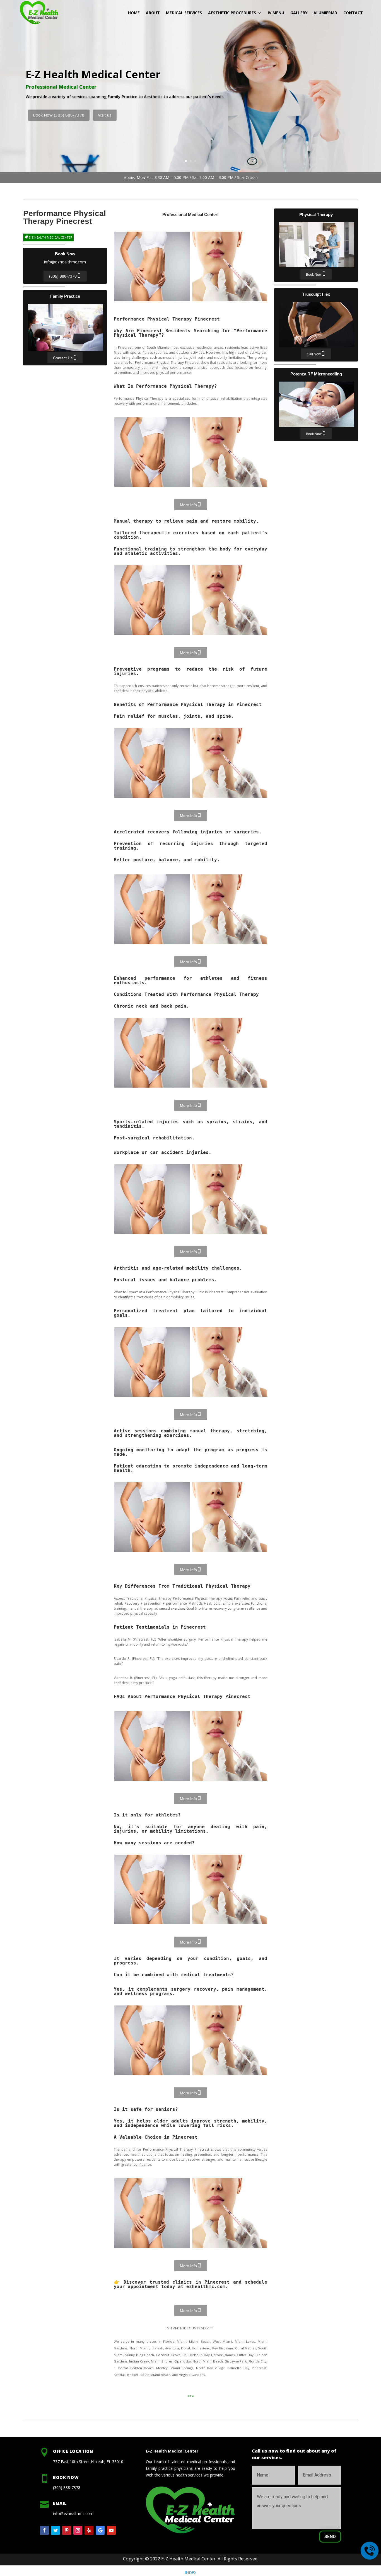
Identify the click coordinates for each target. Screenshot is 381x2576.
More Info (188, 505)
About (153, 13)
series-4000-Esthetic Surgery (152, 266)
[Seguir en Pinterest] (67, 2530)
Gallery (299, 13)
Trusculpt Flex (317, 324)
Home (134, 13)
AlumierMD (325, 13)
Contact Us (63, 358)
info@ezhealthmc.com (65, 262)
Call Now (314, 354)
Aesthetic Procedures (232, 13)
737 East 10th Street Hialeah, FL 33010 (88, 2462)
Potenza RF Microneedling (317, 404)
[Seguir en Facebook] (44, 2530)
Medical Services (184, 13)
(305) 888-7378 (63, 276)
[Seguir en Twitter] (56, 2530)
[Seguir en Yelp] (89, 2530)
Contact (353, 13)
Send (330, 2537)
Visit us (105, 115)
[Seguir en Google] (100, 2530)
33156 (191, 2396)
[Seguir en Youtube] (111, 2530)
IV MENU (276, 13)
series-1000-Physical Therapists (230, 266)
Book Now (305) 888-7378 (59, 115)
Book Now (314, 275)
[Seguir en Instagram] (78, 2530)
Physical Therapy (317, 245)
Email (60, 2503)
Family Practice (66, 328)
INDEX (191, 2573)
